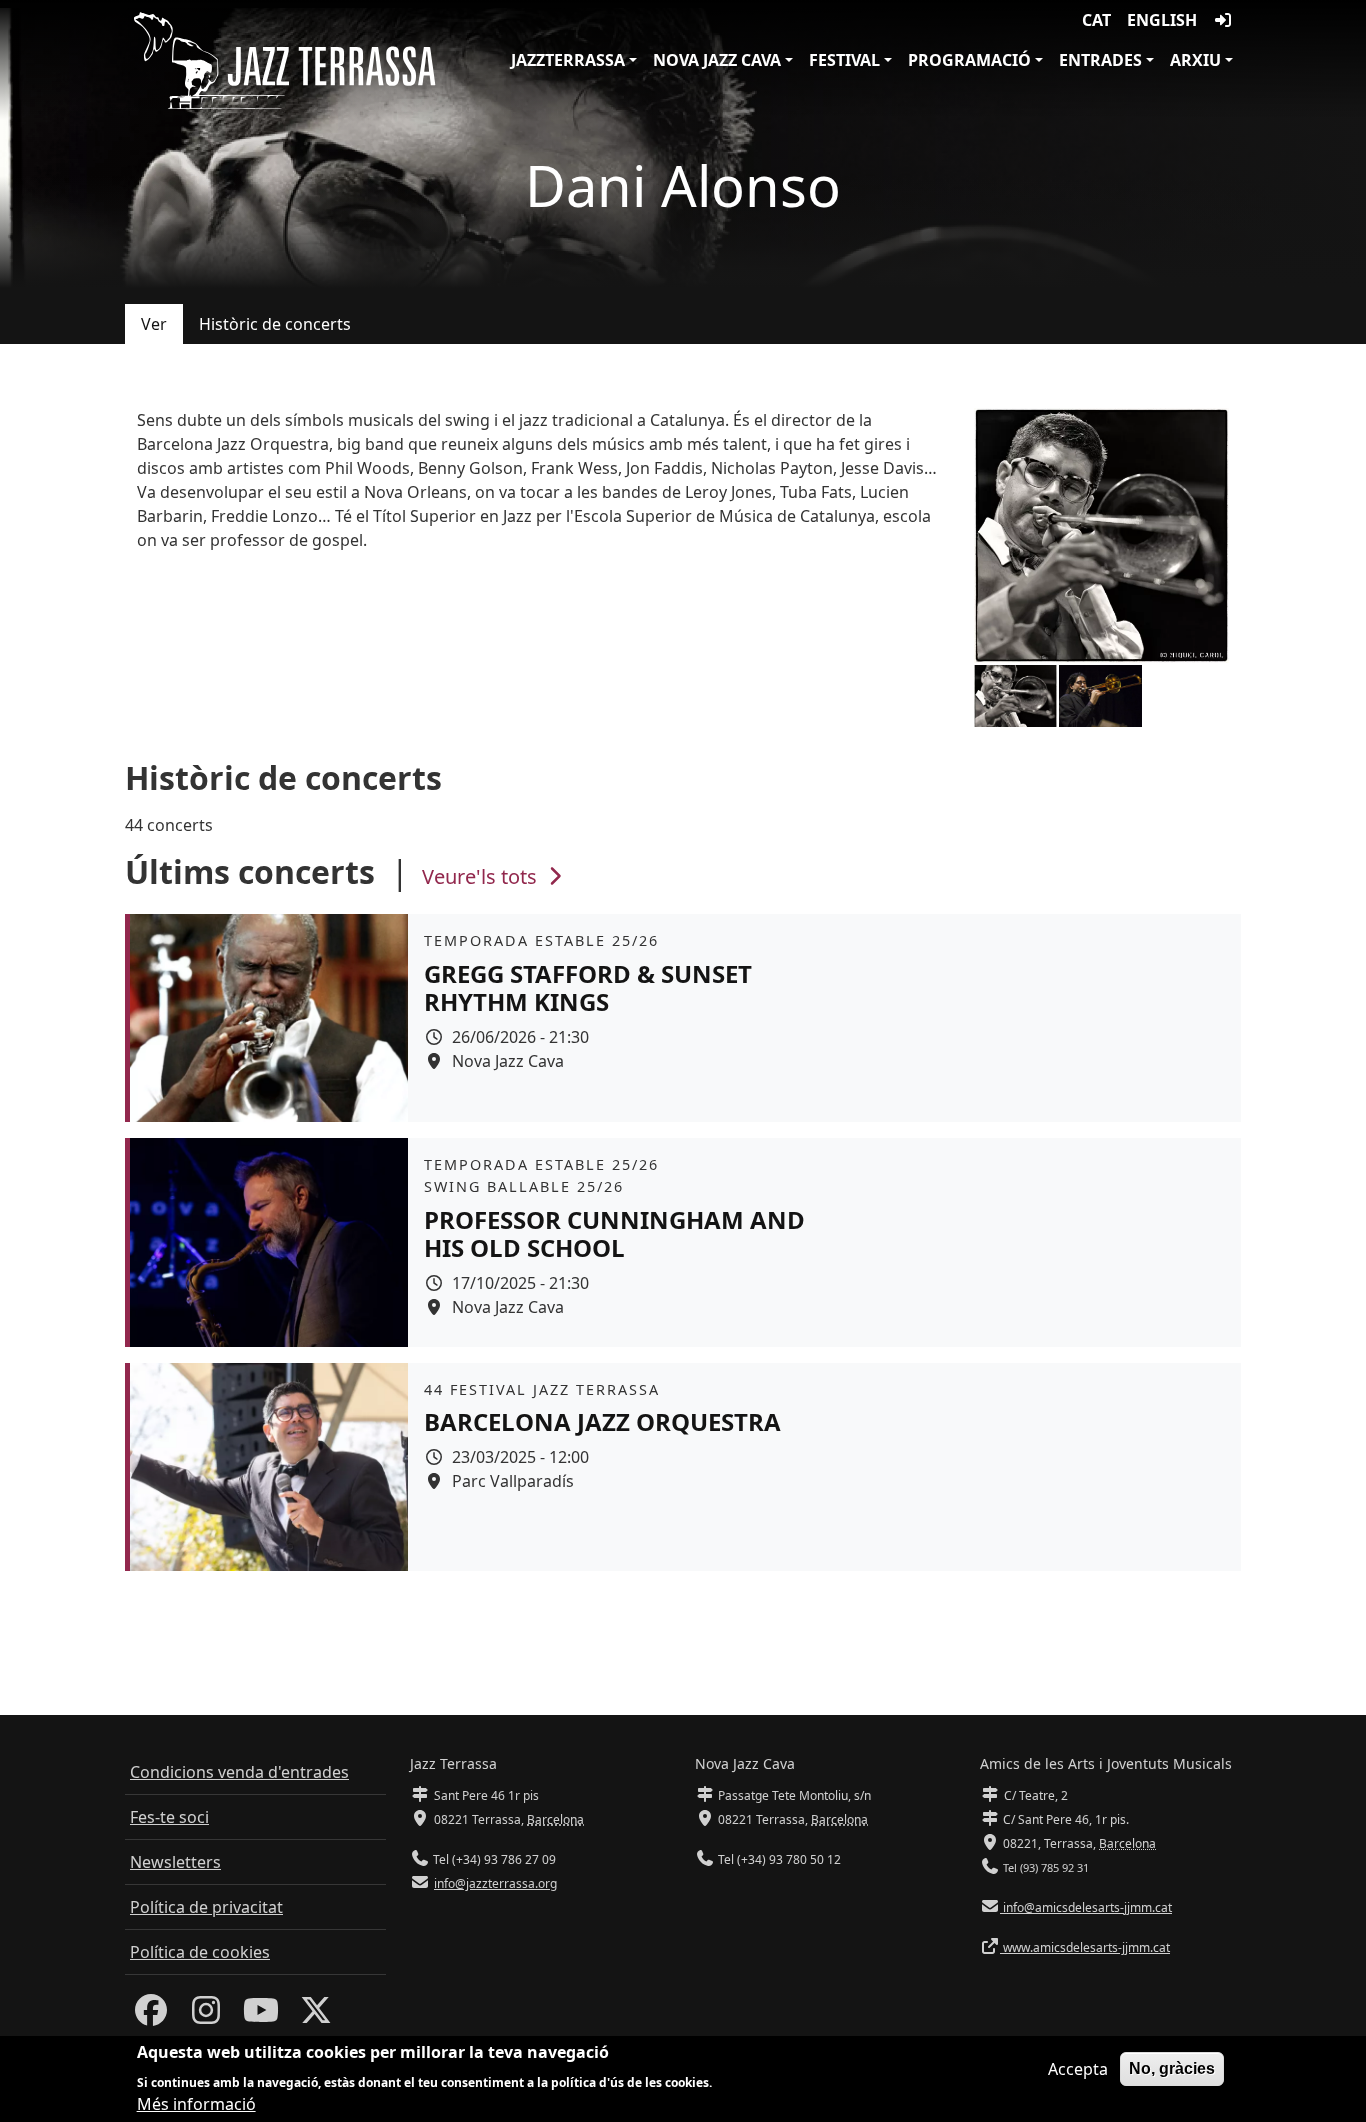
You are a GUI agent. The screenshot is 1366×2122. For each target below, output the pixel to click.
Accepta (1078, 2069)
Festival (844, 60)
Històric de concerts (275, 324)
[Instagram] (206, 2016)
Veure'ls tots (482, 876)
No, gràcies (1172, 2068)
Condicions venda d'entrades (239, 1772)
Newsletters (175, 1862)
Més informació (196, 2104)
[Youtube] (261, 2016)
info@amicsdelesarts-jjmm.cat (1086, 1907)
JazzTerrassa (568, 60)
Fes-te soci (169, 1817)
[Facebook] (151, 2016)
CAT (1096, 20)
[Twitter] (316, 2016)
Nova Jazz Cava (717, 60)
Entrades (1100, 60)
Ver (154, 324)
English (1162, 20)
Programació (969, 60)
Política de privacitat (206, 1907)
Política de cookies (200, 1952)
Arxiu (1195, 60)
